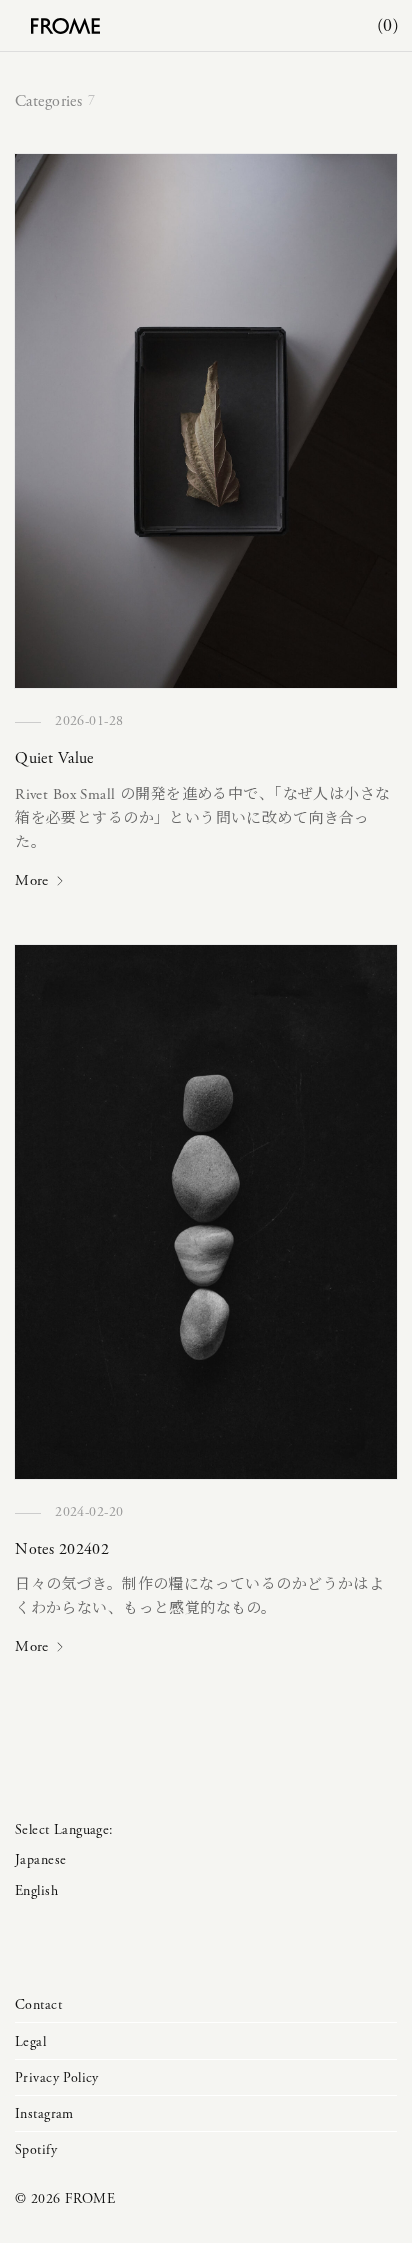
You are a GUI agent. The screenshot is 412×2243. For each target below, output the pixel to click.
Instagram (44, 2114)
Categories (48, 101)
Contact (38, 2005)
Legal (30, 2042)
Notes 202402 (62, 1549)
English (36, 1891)
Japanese (40, 1860)
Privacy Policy (57, 2078)
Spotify (36, 2150)
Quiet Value (54, 758)
